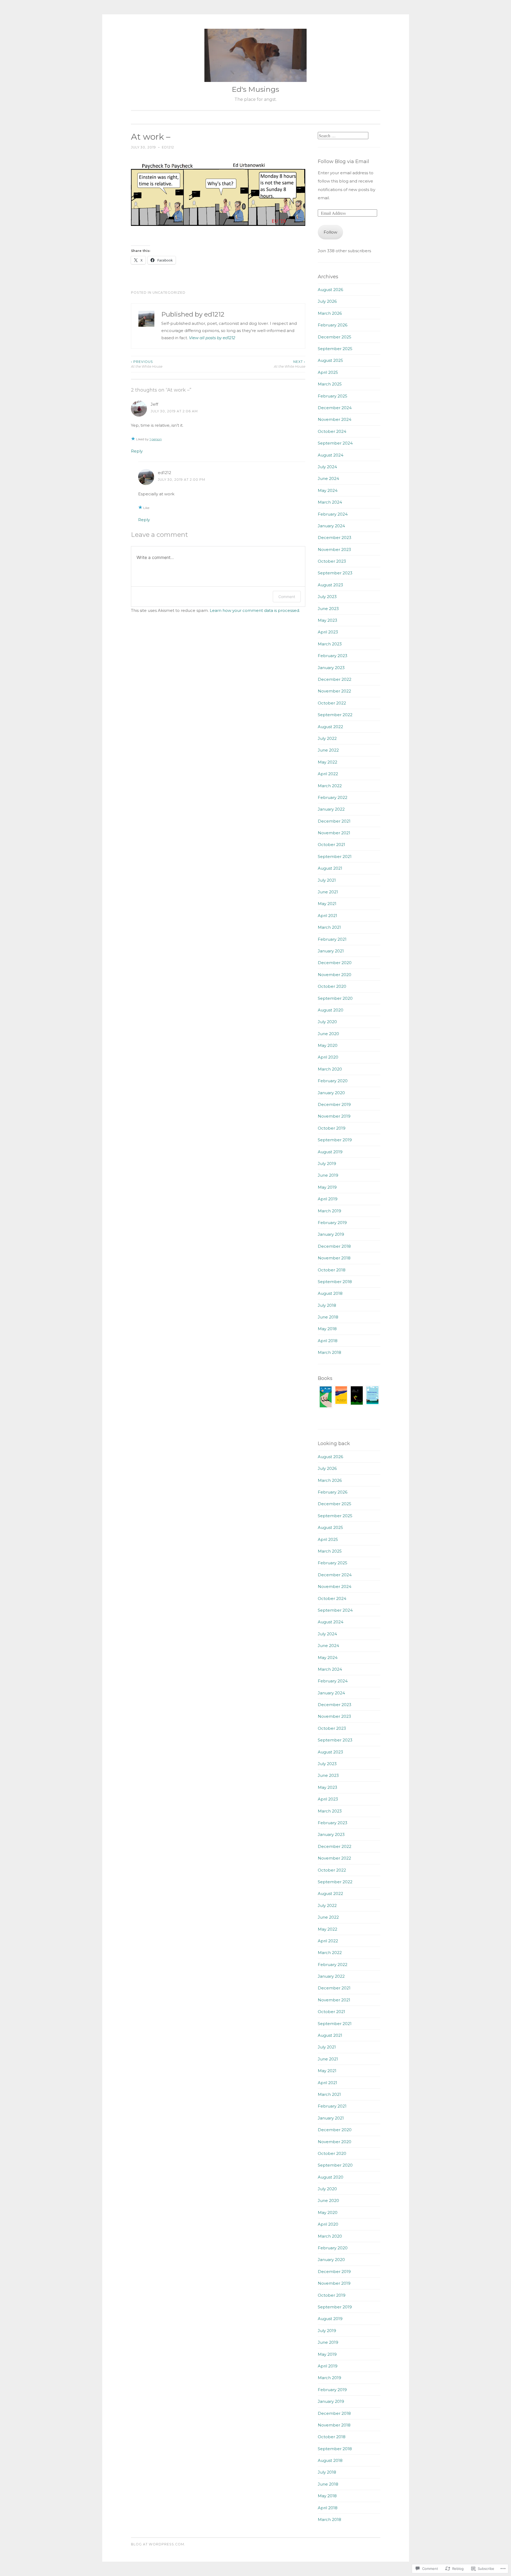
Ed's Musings (256, 89)
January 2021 (331, 951)
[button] (326, 1398)
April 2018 (328, 1341)
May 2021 (327, 904)
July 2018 (327, 1305)
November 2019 (334, 1116)
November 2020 (335, 975)
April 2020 (328, 1057)
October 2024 (332, 431)
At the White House (147, 364)
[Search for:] (343, 136)
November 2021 (334, 833)
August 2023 (330, 585)
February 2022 (333, 797)
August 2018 (330, 1293)
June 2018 (328, 1317)
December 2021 (334, 821)
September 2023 (335, 573)
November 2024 (335, 419)
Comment (287, 597)
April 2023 (328, 632)
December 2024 (335, 408)
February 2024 (333, 514)
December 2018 (334, 1246)
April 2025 (328, 372)
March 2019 (329, 1211)
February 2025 (333, 396)
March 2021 (329, 927)
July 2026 (327, 301)
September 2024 (335, 443)
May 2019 (327, 1187)
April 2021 (327, 916)
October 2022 (332, 703)
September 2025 (335, 349)
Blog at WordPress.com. (158, 2544)
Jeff (154, 404)
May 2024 (328, 490)
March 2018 (329, 1352)
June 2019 (328, 1175)
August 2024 (331, 455)
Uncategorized (169, 293)
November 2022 (334, 691)
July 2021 (327, 880)
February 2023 (333, 656)
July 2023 (327, 597)
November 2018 (334, 1258)
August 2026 (330, 290)
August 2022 (330, 727)
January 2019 (331, 1234)
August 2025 (330, 360)
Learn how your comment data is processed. (255, 610)
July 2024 (327, 467)
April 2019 (328, 1199)
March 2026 (330, 313)
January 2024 (331, 526)
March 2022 (330, 786)
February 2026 (333, 325)
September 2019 (335, 1140)
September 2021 (335, 856)
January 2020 (331, 1093)
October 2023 (332, 561)
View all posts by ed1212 (212, 338)
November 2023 (334, 549)
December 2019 (334, 1104)
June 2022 (328, 750)
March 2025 (330, 384)
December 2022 (335, 679)
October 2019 (332, 1128)
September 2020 (335, 998)
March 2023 (330, 644)
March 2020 (330, 1069)
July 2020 (327, 1022)
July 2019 (327, 1163)
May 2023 (327, 620)
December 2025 (335, 337)
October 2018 (332, 1270)
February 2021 (332, 939)
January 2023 (331, 668)
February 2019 (332, 1223)
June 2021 (328, 892)
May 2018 (327, 1329)
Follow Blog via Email (343, 161)
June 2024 (328, 478)
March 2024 (330, 502)
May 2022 (327, 762)
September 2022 (335, 715)
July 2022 (327, 738)
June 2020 (328, 1034)
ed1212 (168, 147)
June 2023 (328, 609)
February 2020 (333, 1081)
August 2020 (331, 1010)
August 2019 (330, 1152)
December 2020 (335, 963)
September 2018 (335, 1282)
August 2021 (330, 868)
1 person (156, 439)
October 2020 (332, 986)
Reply (137, 451)
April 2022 (328, 774)
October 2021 (331, 845)
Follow (330, 232)
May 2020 (328, 1045)
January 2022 (331, 809)
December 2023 (335, 538)
